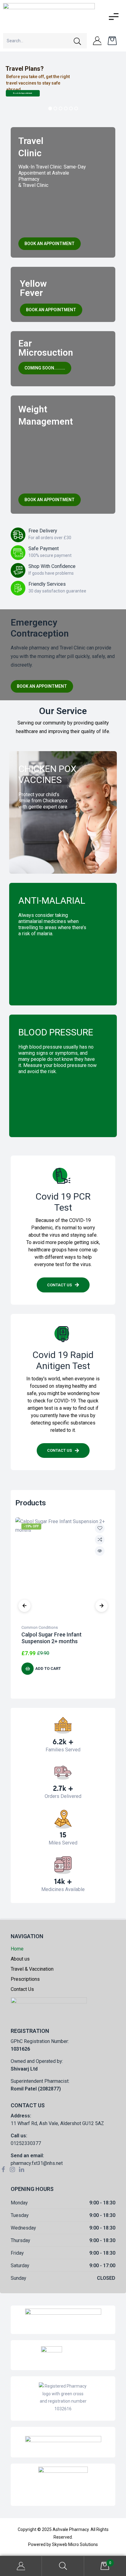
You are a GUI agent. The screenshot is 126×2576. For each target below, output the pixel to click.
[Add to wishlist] (100, 1528)
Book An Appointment (23, 93)
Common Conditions (40, 1627)
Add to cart (48, 1668)
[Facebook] (3, 2169)
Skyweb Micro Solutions (75, 2544)
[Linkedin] (21, 2169)
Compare (100, 1540)
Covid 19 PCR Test (63, 1202)
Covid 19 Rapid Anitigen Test (63, 1360)
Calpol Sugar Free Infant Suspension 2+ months (52, 1638)
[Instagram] (12, 2169)
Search (63, 2566)
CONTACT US (41, 1088)
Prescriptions (25, 1979)
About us (20, 1959)
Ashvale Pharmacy (71, 2529)
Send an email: (27, 2156)
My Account (21, 2566)
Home (17, 1949)
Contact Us (50, 831)
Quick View (100, 1551)
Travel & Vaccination (32, 1969)
